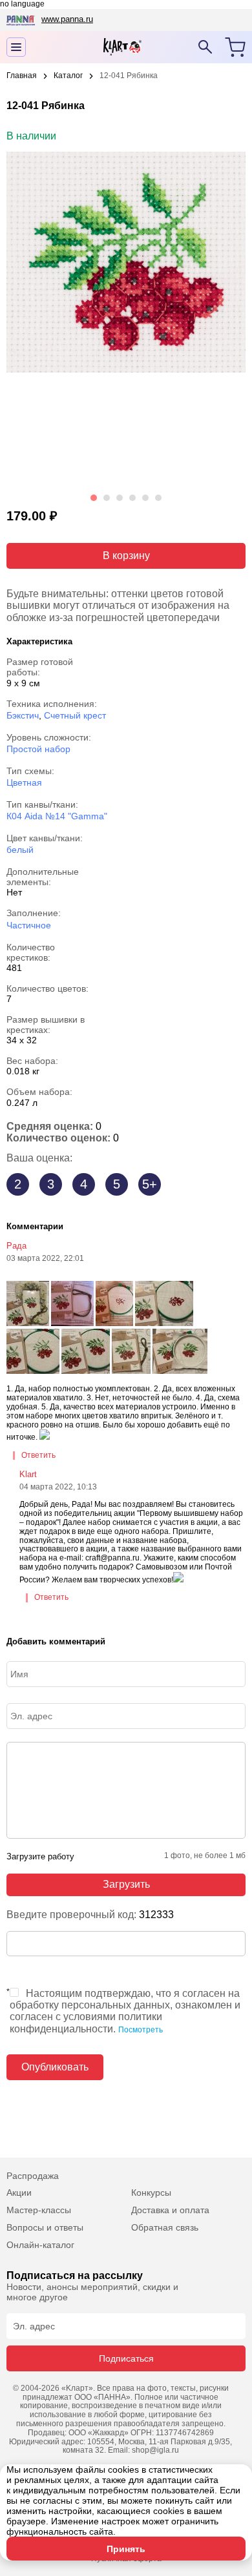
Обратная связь (165, 2227)
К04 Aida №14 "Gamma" (57, 816)
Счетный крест (75, 715)
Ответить (38, 1456)
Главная (22, 76)
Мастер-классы (39, 2210)
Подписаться (126, 2358)
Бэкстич (23, 715)
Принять (126, 2549)
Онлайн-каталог (40, 2245)
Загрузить (126, 1884)
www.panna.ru (67, 19)
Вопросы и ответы (45, 2227)
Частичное (29, 925)
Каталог (68, 76)
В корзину (126, 556)
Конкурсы (151, 2193)
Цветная (24, 782)
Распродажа (33, 2176)
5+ (150, 1184)
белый (20, 850)
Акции (19, 2193)
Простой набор (38, 749)
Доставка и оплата (170, 2210)
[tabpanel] (126, 320)
